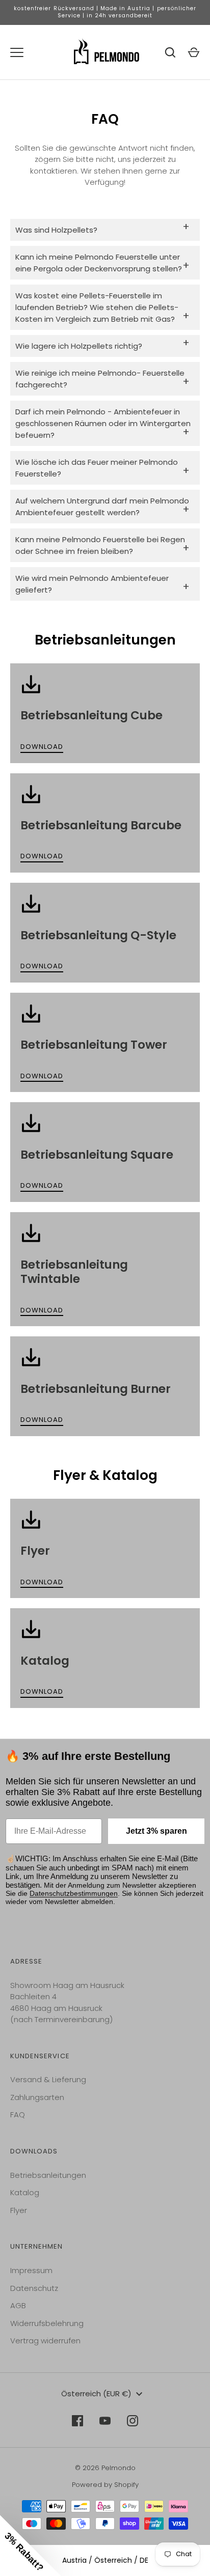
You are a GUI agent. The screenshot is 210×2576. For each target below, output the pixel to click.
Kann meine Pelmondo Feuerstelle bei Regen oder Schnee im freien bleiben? (102, 545)
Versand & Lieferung (48, 2079)
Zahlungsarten (37, 2097)
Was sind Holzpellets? (102, 227)
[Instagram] (133, 2421)
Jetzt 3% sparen (156, 1831)
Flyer (19, 2210)
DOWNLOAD (42, 966)
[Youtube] (105, 2421)
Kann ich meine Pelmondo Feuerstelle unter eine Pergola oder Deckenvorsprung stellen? (102, 263)
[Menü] (17, 52)
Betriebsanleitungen (48, 2175)
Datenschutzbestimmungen (74, 1893)
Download (42, 747)
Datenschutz (34, 2288)
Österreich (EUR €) (96, 2393)
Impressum (31, 2270)
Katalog (25, 2192)
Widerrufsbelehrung (47, 2323)
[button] (31, 2545)
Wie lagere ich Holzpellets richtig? (102, 343)
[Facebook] (77, 2421)
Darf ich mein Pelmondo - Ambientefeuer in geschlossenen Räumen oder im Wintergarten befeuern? (103, 423)
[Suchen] (170, 52)
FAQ (18, 2115)
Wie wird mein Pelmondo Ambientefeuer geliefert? (102, 584)
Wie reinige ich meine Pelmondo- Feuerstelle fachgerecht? (102, 379)
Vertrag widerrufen (45, 2341)
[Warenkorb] (194, 52)
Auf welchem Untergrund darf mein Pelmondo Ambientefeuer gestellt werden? (102, 507)
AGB (18, 2305)
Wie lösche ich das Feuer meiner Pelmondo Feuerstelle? (102, 468)
